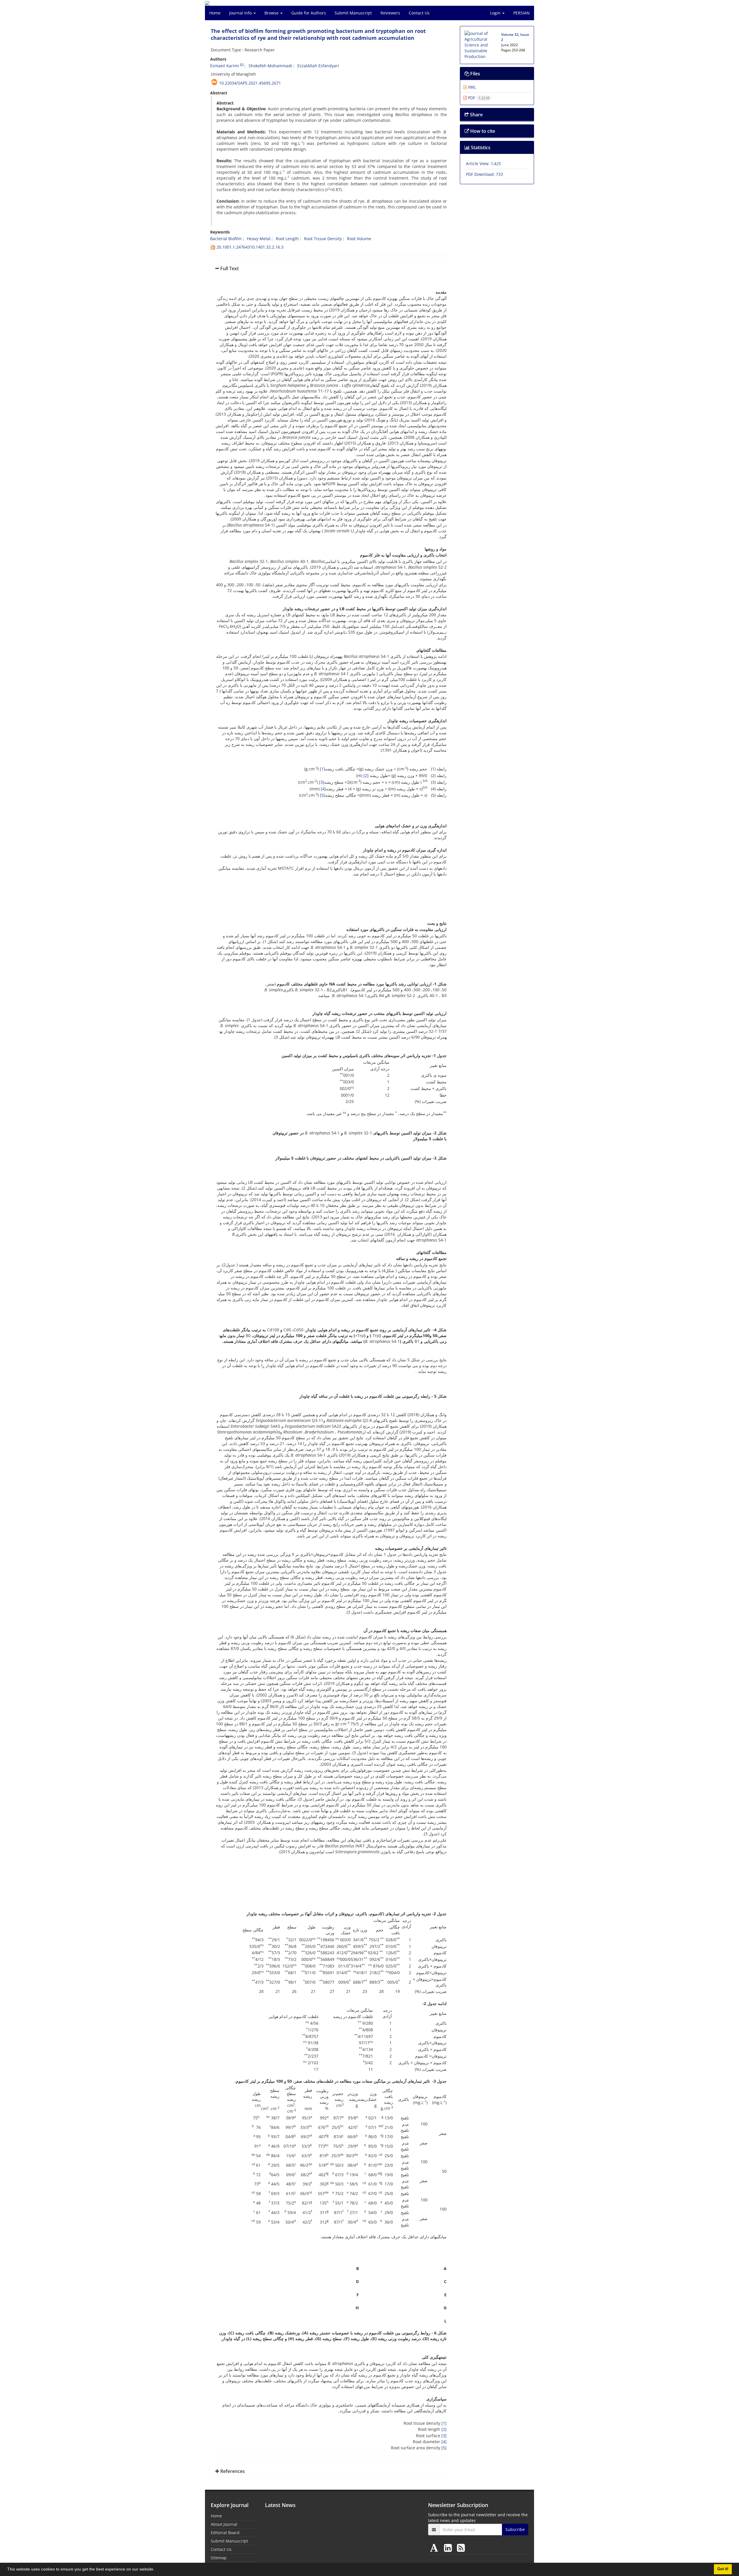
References (232, 2471)
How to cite (482, 131)
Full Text (229, 268)
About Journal (224, 2524)
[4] (323, 789)
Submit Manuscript (353, 13)
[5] (322, 795)
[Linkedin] (449, 2548)
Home (215, 13)
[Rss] (461, 2548)
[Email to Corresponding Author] (242, 65)
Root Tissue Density (323, 239)
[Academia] (435, 2548)
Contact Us (419, 13)
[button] (156, 2570)
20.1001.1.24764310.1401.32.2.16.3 (250, 247)
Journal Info (241, 13)
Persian (521, 13)
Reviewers (390, 13)
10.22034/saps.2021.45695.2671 (250, 83)
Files (475, 74)
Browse (272, 13)
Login (496, 13)
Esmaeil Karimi (225, 66)
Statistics (480, 148)
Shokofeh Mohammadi (270, 66)
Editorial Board (225, 2533)
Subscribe (515, 2529)
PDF (478, 98)
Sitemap (219, 2558)
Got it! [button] (723, 2569)
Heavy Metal (259, 239)
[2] (366, 775)
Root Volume (360, 239)
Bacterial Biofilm (226, 239)
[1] (322, 769)
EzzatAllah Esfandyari (318, 66)
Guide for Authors (309, 13)
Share (476, 115)
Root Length (287, 239)
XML (471, 87)
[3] (322, 782)
